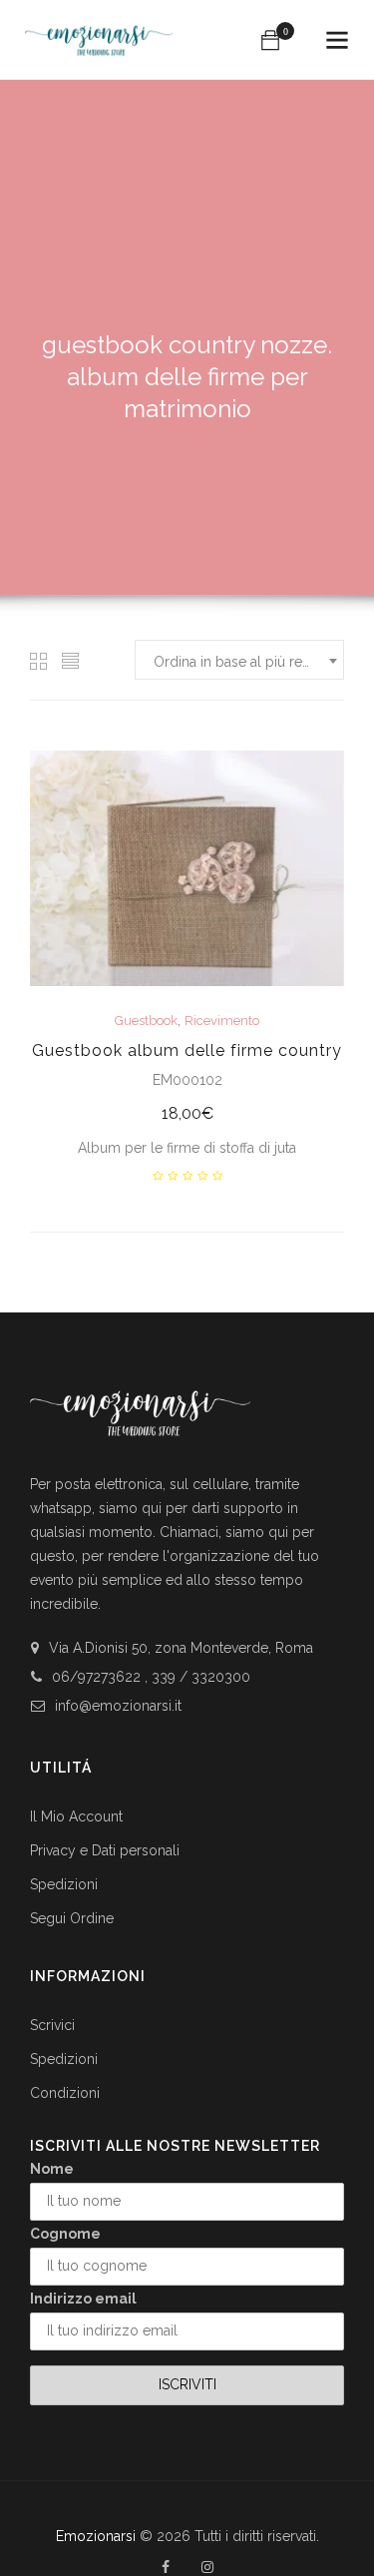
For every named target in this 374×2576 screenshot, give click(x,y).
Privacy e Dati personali (105, 1850)
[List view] (71, 661)
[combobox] (239, 660)
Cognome (65, 2234)
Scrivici (52, 2025)
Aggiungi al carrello (187, 1115)
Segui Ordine (72, 1918)
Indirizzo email (83, 2299)
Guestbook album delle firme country (187, 1050)
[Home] (99, 32)
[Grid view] (39, 661)
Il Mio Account (76, 1816)
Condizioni (65, 2093)
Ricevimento (222, 1021)
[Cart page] (270, 40)
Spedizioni (64, 1884)
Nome (52, 2169)
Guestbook (146, 1021)
